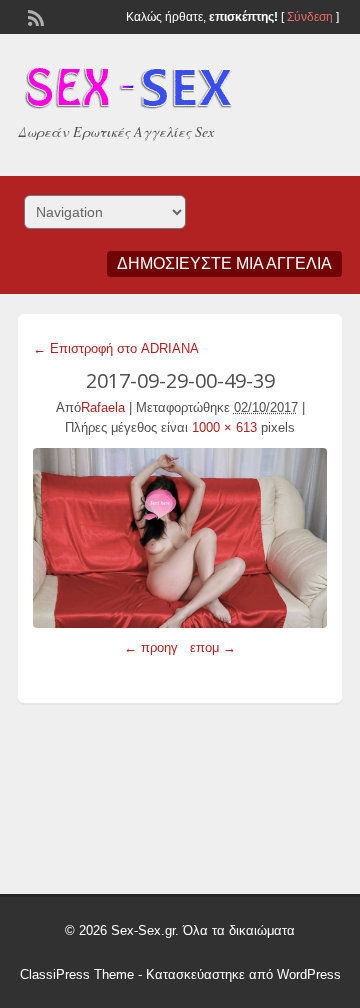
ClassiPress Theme (77, 974)
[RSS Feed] (34, 16)
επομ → (213, 647)
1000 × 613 (224, 427)
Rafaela (103, 407)
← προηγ (151, 647)
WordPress (309, 974)
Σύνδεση (310, 17)
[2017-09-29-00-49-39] (180, 538)
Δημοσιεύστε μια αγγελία (224, 263)
